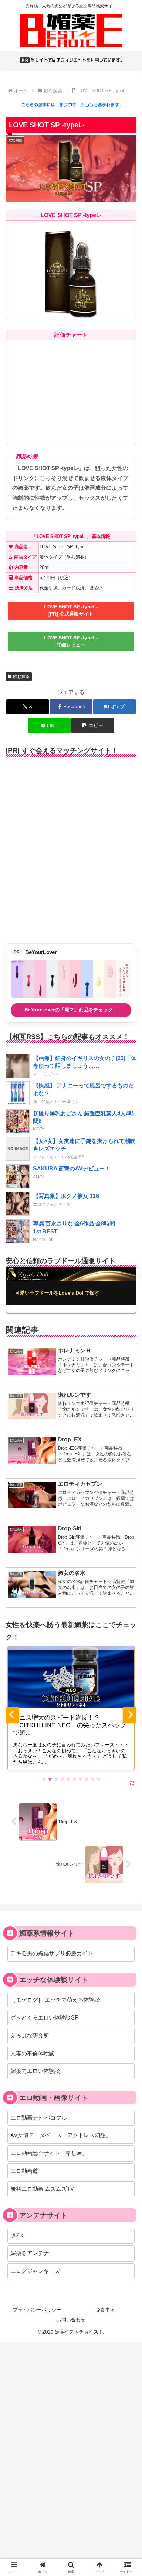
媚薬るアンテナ (30, 2253)
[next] (130, 1715)
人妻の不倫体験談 (32, 2053)
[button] (93, 726)
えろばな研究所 (30, 2036)
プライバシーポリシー (37, 2310)
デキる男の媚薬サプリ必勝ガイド (52, 1953)
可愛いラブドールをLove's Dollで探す (57, 1293)
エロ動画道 (24, 2171)
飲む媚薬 (21, 677)
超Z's (17, 2235)
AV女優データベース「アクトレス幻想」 (61, 2135)
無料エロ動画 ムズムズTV (42, 2189)
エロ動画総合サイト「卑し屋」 (49, 2153)
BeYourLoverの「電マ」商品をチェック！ (71, 1010)
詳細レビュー (71, 641)
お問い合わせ (71, 2320)
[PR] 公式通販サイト (71, 610)
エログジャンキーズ (35, 2271)
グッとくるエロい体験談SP (44, 2018)
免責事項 (105, 2310)
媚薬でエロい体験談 (35, 2071)
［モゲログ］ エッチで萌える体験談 (55, 2000)
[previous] (12, 1715)
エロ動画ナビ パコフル (39, 2118)
